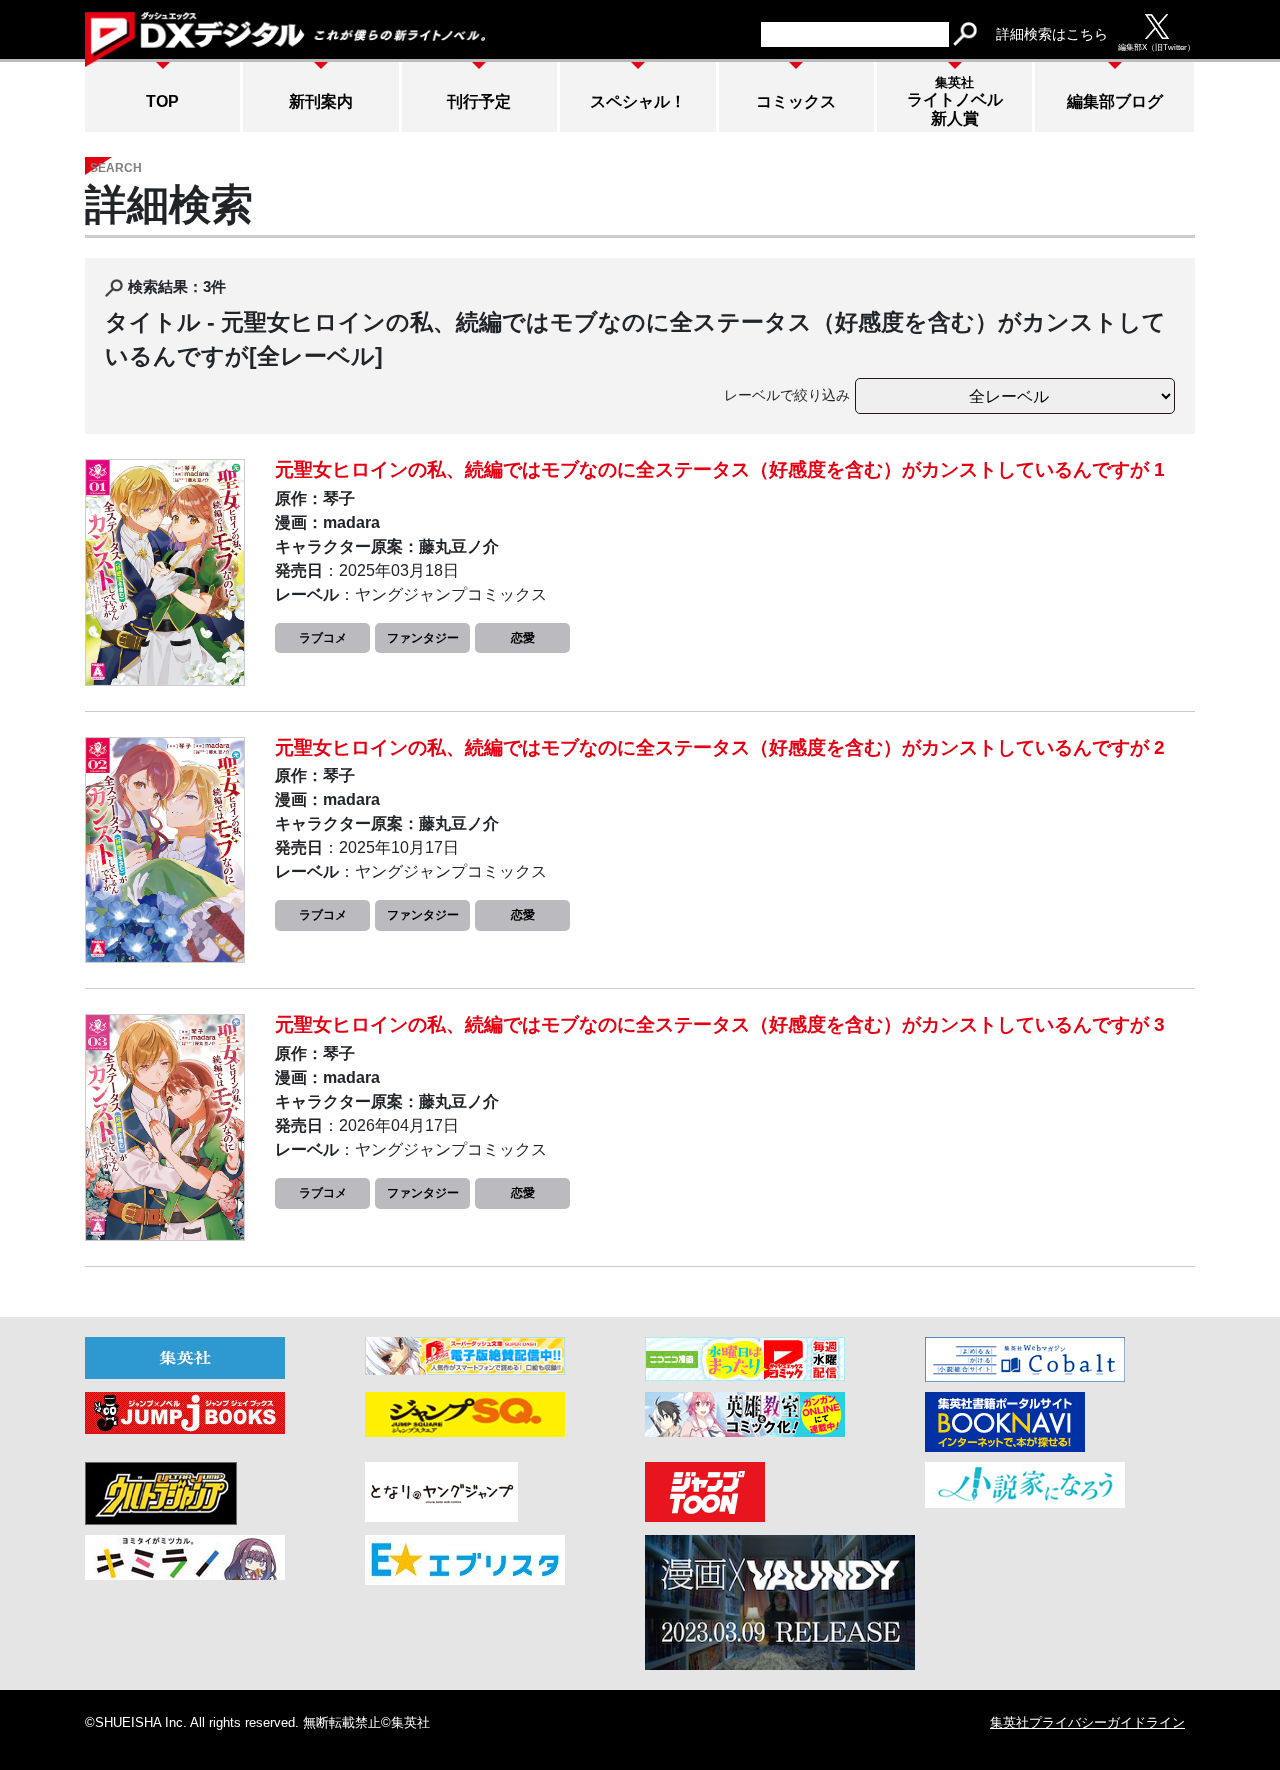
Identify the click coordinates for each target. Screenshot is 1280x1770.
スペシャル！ (638, 101)
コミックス (796, 101)
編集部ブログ (1115, 101)
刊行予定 (479, 101)
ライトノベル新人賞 (955, 101)
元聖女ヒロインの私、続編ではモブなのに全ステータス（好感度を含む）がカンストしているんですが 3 (720, 1024)
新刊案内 (321, 101)
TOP (162, 101)
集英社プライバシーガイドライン (1087, 1722)
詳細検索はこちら (1052, 34)
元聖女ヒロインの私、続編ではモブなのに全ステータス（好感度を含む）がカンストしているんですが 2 (720, 747)
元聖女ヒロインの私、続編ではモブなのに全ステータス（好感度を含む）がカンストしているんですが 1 (720, 469)
